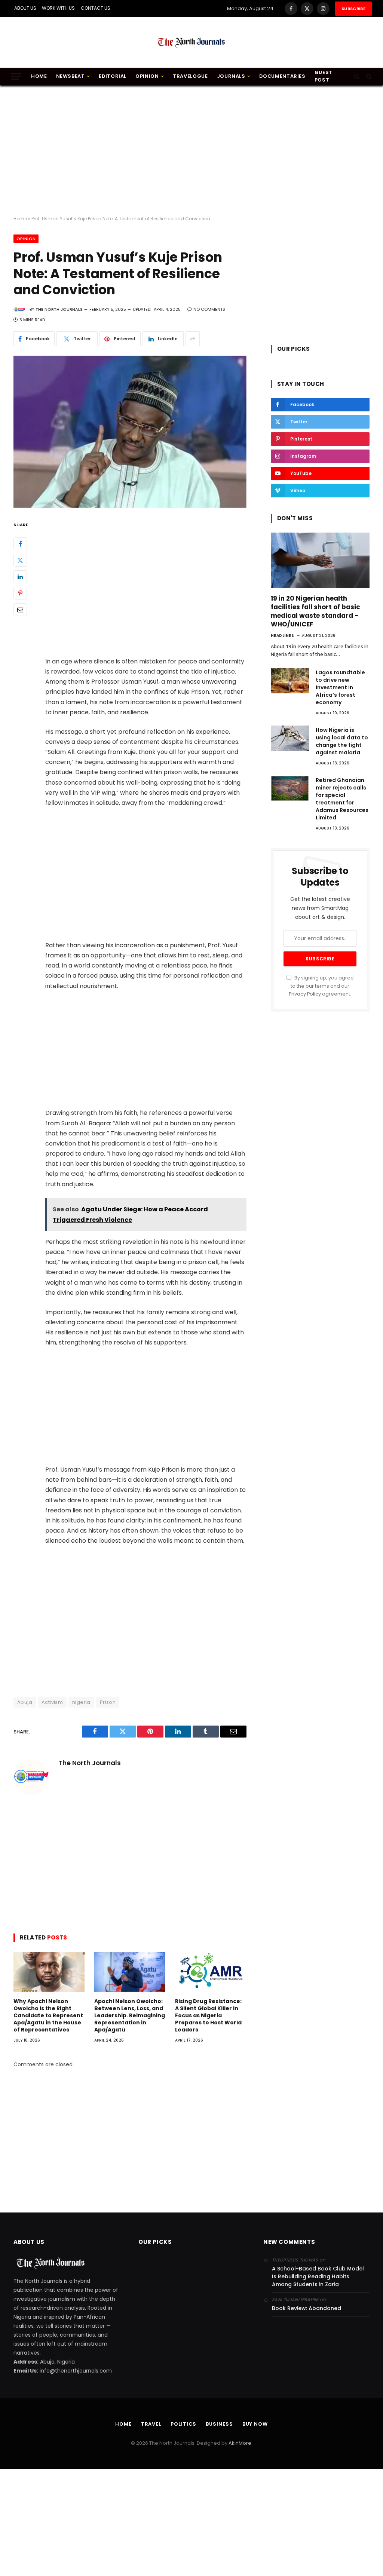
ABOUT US (25, 8)
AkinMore (240, 2443)
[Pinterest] (20, 593)
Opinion (147, 76)
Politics (183, 2424)
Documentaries (282, 76)
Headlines (283, 636)
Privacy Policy (305, 994)
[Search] (368, 76)
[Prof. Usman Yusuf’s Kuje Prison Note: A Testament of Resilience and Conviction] (130, 432)
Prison (108, 1702)
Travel (151, 2424)
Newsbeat (71, 76)
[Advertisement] (191, 151)
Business (219, 2424)
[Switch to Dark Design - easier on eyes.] (357, 76)
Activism (52, 1702)
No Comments (209, 309)
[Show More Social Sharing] (193, 339)
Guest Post (324, 76)
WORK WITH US (58, 8)
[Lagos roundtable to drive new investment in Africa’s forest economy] (290, 681)
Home (39, 76)
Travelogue (190, 76)
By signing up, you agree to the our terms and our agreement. (321, 986)
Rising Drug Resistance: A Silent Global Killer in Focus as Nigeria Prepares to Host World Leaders (208, 2016)
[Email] (20, 610)
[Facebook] (20, 544)
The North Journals (59, 309)
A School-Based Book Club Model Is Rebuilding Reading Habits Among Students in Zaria (318, 2276)
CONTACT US (96, 8)
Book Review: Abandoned (307, 2308)
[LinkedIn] (20, 577)
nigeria (81, 1702)
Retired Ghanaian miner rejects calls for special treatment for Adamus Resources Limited (342, 799)
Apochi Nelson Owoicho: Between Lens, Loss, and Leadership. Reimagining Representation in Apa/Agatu (130, 2016)
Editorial (113, 76)
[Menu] (16, 76)
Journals (231, 76)
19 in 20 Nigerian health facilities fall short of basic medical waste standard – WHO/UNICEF (315, 611)
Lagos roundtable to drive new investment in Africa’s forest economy (340, 687)
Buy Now (255, 2424)
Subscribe (353, 9)
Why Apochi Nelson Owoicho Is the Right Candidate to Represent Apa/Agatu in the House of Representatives (48, 2016)
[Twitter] (20, 560)
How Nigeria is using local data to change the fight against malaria (342, 741)
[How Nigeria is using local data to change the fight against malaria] (290, 738)
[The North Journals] (191, 42)
